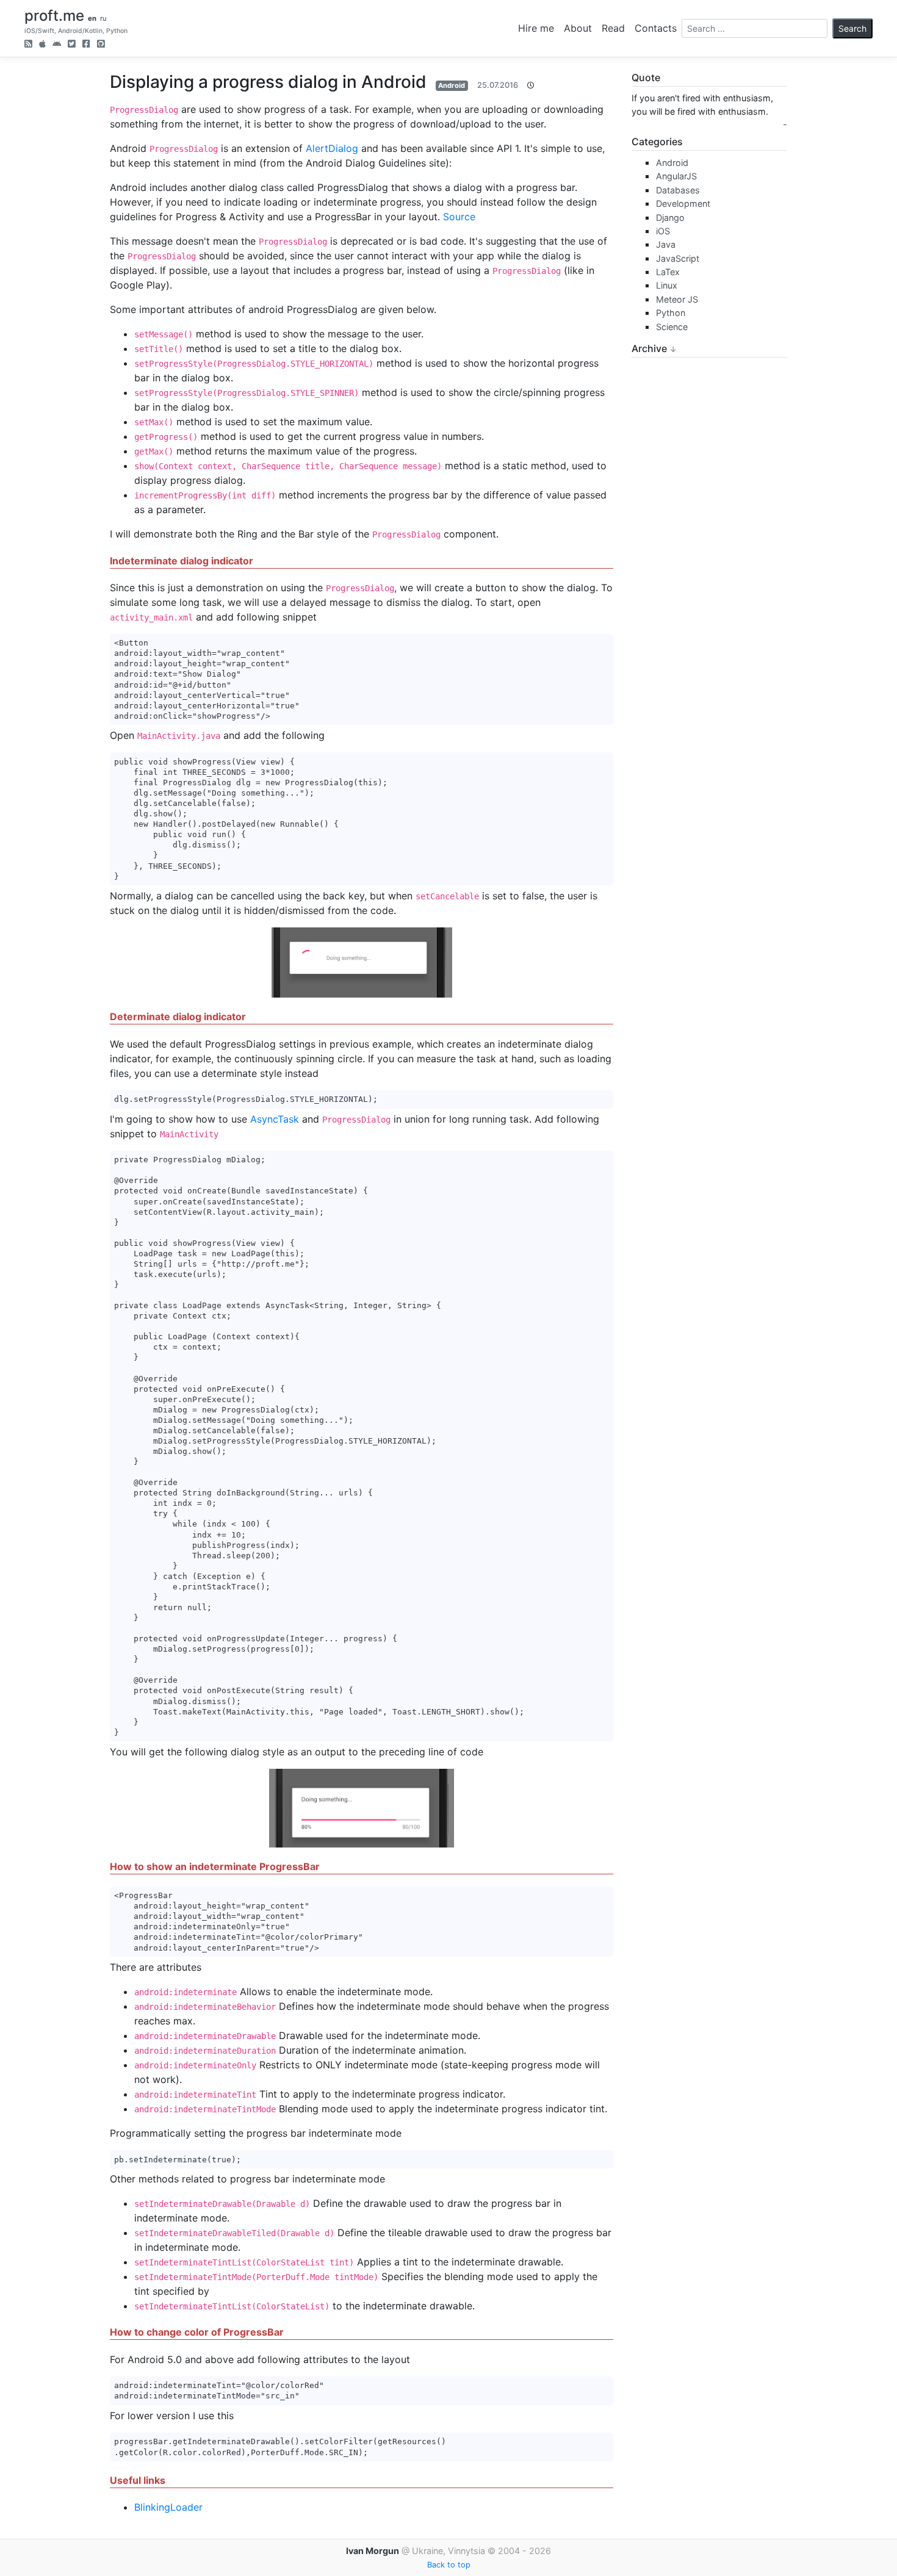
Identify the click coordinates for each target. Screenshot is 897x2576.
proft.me (54, 16)
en (92, 18)
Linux (667, 285)
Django (670, 218)
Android (452, 85)
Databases (678, 190)
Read (613, 28)
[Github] (101, 45)
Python (671, 313)
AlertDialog (332, 148)
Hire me (536, 28)
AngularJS (676, 176)
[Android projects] (57, 45)
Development (683, 203)
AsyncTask (275, 1119)
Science (672, 327)
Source (459, 217)
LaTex (668, 272)
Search (852, 28)
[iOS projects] (42, 45)
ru (103, 18)
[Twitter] (72, 45)
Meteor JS (677, 299)
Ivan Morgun (373, 2551)
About (578, 28)
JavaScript (678, 258)
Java (666, 244)
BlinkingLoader (168, 2507)
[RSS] (28, 45)
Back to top (449, 2565)
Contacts (656, 28)
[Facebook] (86, 45)
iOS (663, 231)
